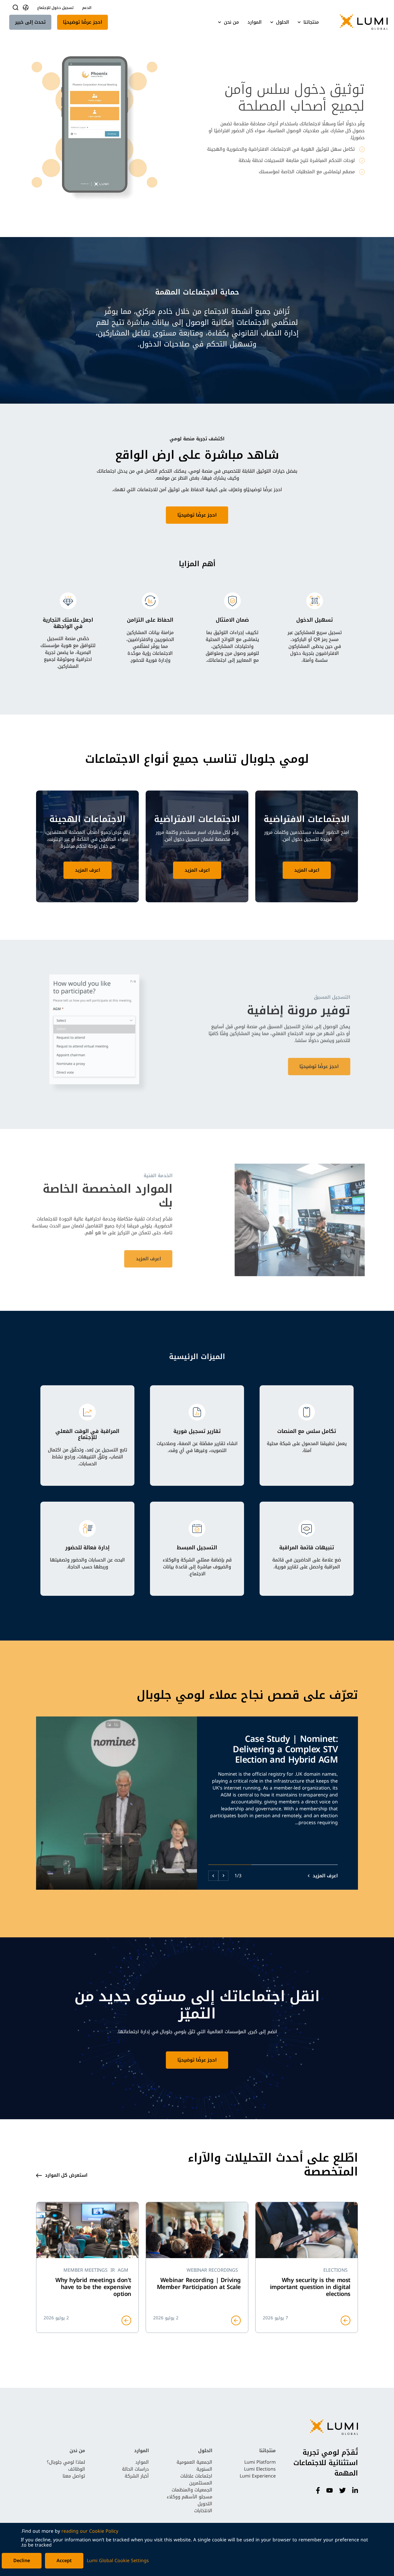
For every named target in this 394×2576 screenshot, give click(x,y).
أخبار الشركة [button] (137, 2476)
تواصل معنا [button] (74, 2476)
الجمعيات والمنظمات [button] (192, 2490)
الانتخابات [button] (203, 2511)
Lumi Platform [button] (260, 2462)
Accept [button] (64, 2561)
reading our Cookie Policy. (70, 2531)
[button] (359, 22)
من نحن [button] (231, 22)
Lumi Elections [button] (260, 2469)
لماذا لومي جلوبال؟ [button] (66, 2462)
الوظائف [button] (77, 2469)
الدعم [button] (87, 8)
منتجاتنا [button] (311, 22)
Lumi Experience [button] (258, 2476)
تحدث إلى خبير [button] (30, 22)
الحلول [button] (283, 22)
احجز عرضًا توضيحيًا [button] (82, 22)
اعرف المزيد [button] (307, 870)
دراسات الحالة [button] (135, 2469)
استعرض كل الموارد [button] (66, 2175)
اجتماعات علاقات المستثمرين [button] (196, 2479)
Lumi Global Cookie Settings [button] (118, 2561)
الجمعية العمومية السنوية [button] (194, 2466)
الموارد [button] (255, 22)
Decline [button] (22, 2561)
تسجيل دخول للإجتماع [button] (55, 8)
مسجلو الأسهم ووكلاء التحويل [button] (190, 2500)
